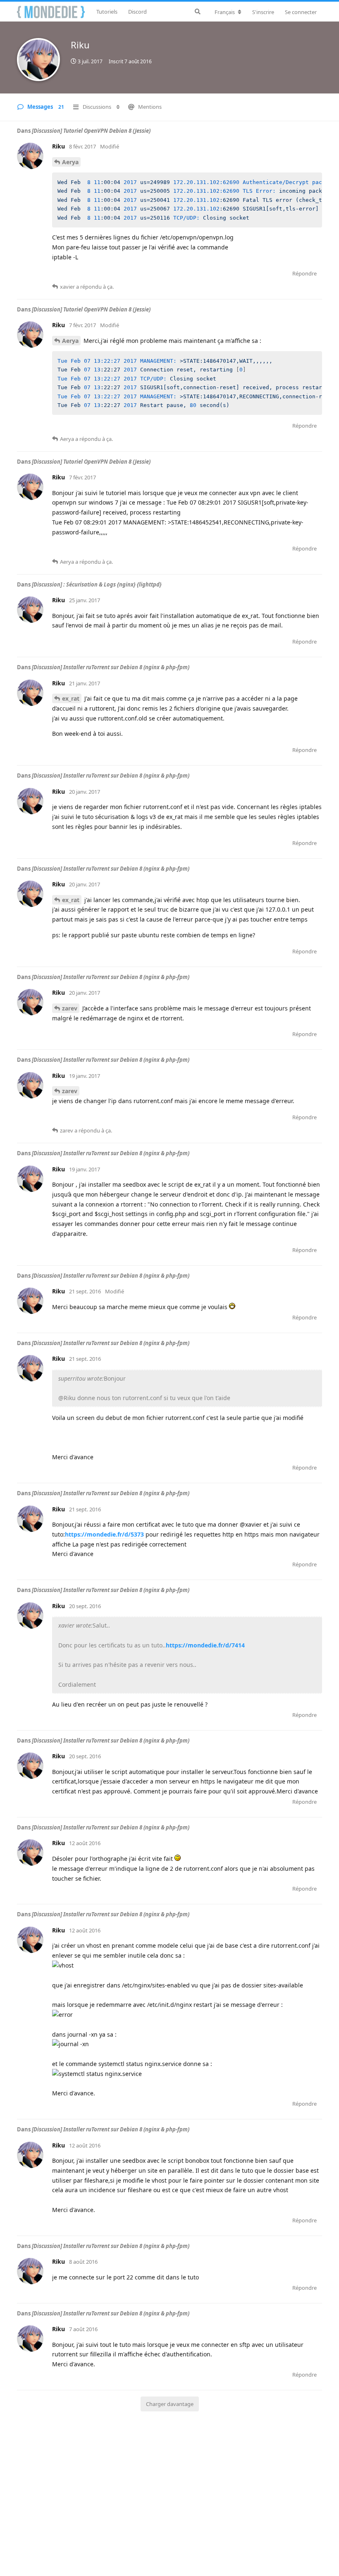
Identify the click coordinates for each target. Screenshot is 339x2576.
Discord (137, 12)
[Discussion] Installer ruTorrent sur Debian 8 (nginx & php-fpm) (111, 667)
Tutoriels (107, 12)
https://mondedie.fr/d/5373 (104, 1534)
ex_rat (71, 698)
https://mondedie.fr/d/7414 (205, 1645)
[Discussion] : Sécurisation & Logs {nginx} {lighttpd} (97, 584)
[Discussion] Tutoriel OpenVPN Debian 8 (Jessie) (91, 131)
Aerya (70, 162)
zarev (70, 1008)
